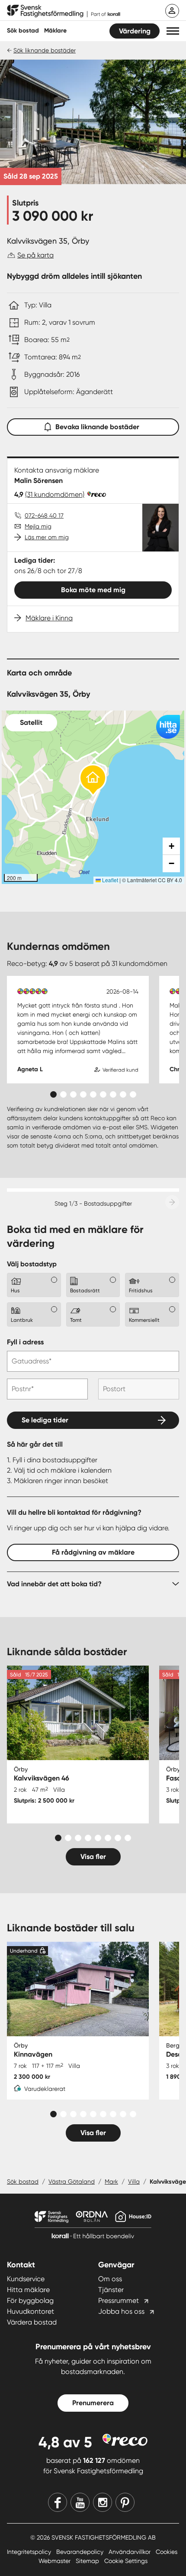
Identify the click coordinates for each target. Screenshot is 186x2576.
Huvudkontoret (30, 2311)
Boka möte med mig (93, 590)
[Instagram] (103, 2502)
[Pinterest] (125, 2502)
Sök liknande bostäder (45, 50)
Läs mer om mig (47, 537)
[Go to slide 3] (73, 1094)
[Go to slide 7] (113, 1094)
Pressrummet (119, 2300)
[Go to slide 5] (93, 1094)
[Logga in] (172, 11)
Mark (111, 2181)
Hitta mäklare (28, 2290)
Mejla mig (38, 526)
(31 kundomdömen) (55, 494)
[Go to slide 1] (53, 1094)
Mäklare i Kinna (49, 618)
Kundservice (26, 2279)
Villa (134, 2181)
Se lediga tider (45, 1420)
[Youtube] (80, 2502)
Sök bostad (23, 31)
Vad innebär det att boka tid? (54, 1584)
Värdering (135, 31)
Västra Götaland (72, 2181)
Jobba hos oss (121, 2311)
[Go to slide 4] (83, 1094)
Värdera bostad (32, 2322)
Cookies (167, 2552)
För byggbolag (30, 2300)
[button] (173, 31)
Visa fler (93, 1857)
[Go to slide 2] (63, 1094)
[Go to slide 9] (133, 1094)
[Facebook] (58, 2502)
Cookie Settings (126, 2561)
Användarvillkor (130, 2552)
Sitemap (88, 2561)
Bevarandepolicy (81, 2552)
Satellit (31, 722)
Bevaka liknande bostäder (97, 427)
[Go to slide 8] (123, 1094)
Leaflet (109, 880)
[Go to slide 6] (103, 1094)
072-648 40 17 (44, 515)
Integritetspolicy (30, 2552)
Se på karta (35, 255)
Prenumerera (93, 2403)
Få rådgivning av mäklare (93, 1552)
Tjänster (111, 2290)
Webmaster (55, 2561)
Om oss (110, 2279)
